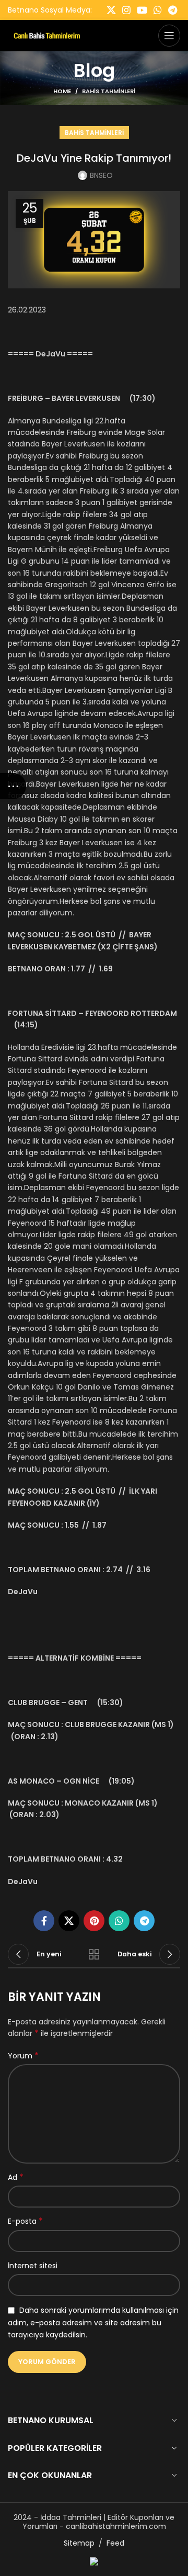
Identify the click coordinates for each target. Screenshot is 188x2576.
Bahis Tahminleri (109, 91)
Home (62, 91)
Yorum (23, 2056)
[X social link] (111, 10)
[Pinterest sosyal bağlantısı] (94, 1921)
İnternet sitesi (33, 2266)
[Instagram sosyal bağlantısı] (126, 10)
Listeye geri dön (94, 1954)
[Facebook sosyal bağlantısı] (44, 1921)
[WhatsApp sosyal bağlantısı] (158, 10)
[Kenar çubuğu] (13, 786)
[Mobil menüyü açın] (169, 36)
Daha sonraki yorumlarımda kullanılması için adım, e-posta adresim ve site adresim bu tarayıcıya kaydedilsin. (93, 2322)
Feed (115, 2543)
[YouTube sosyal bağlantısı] (142, 10)
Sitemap (79, 2543)
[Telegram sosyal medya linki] (173, 10)
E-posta (25, 2221)
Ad (16, 2177)
